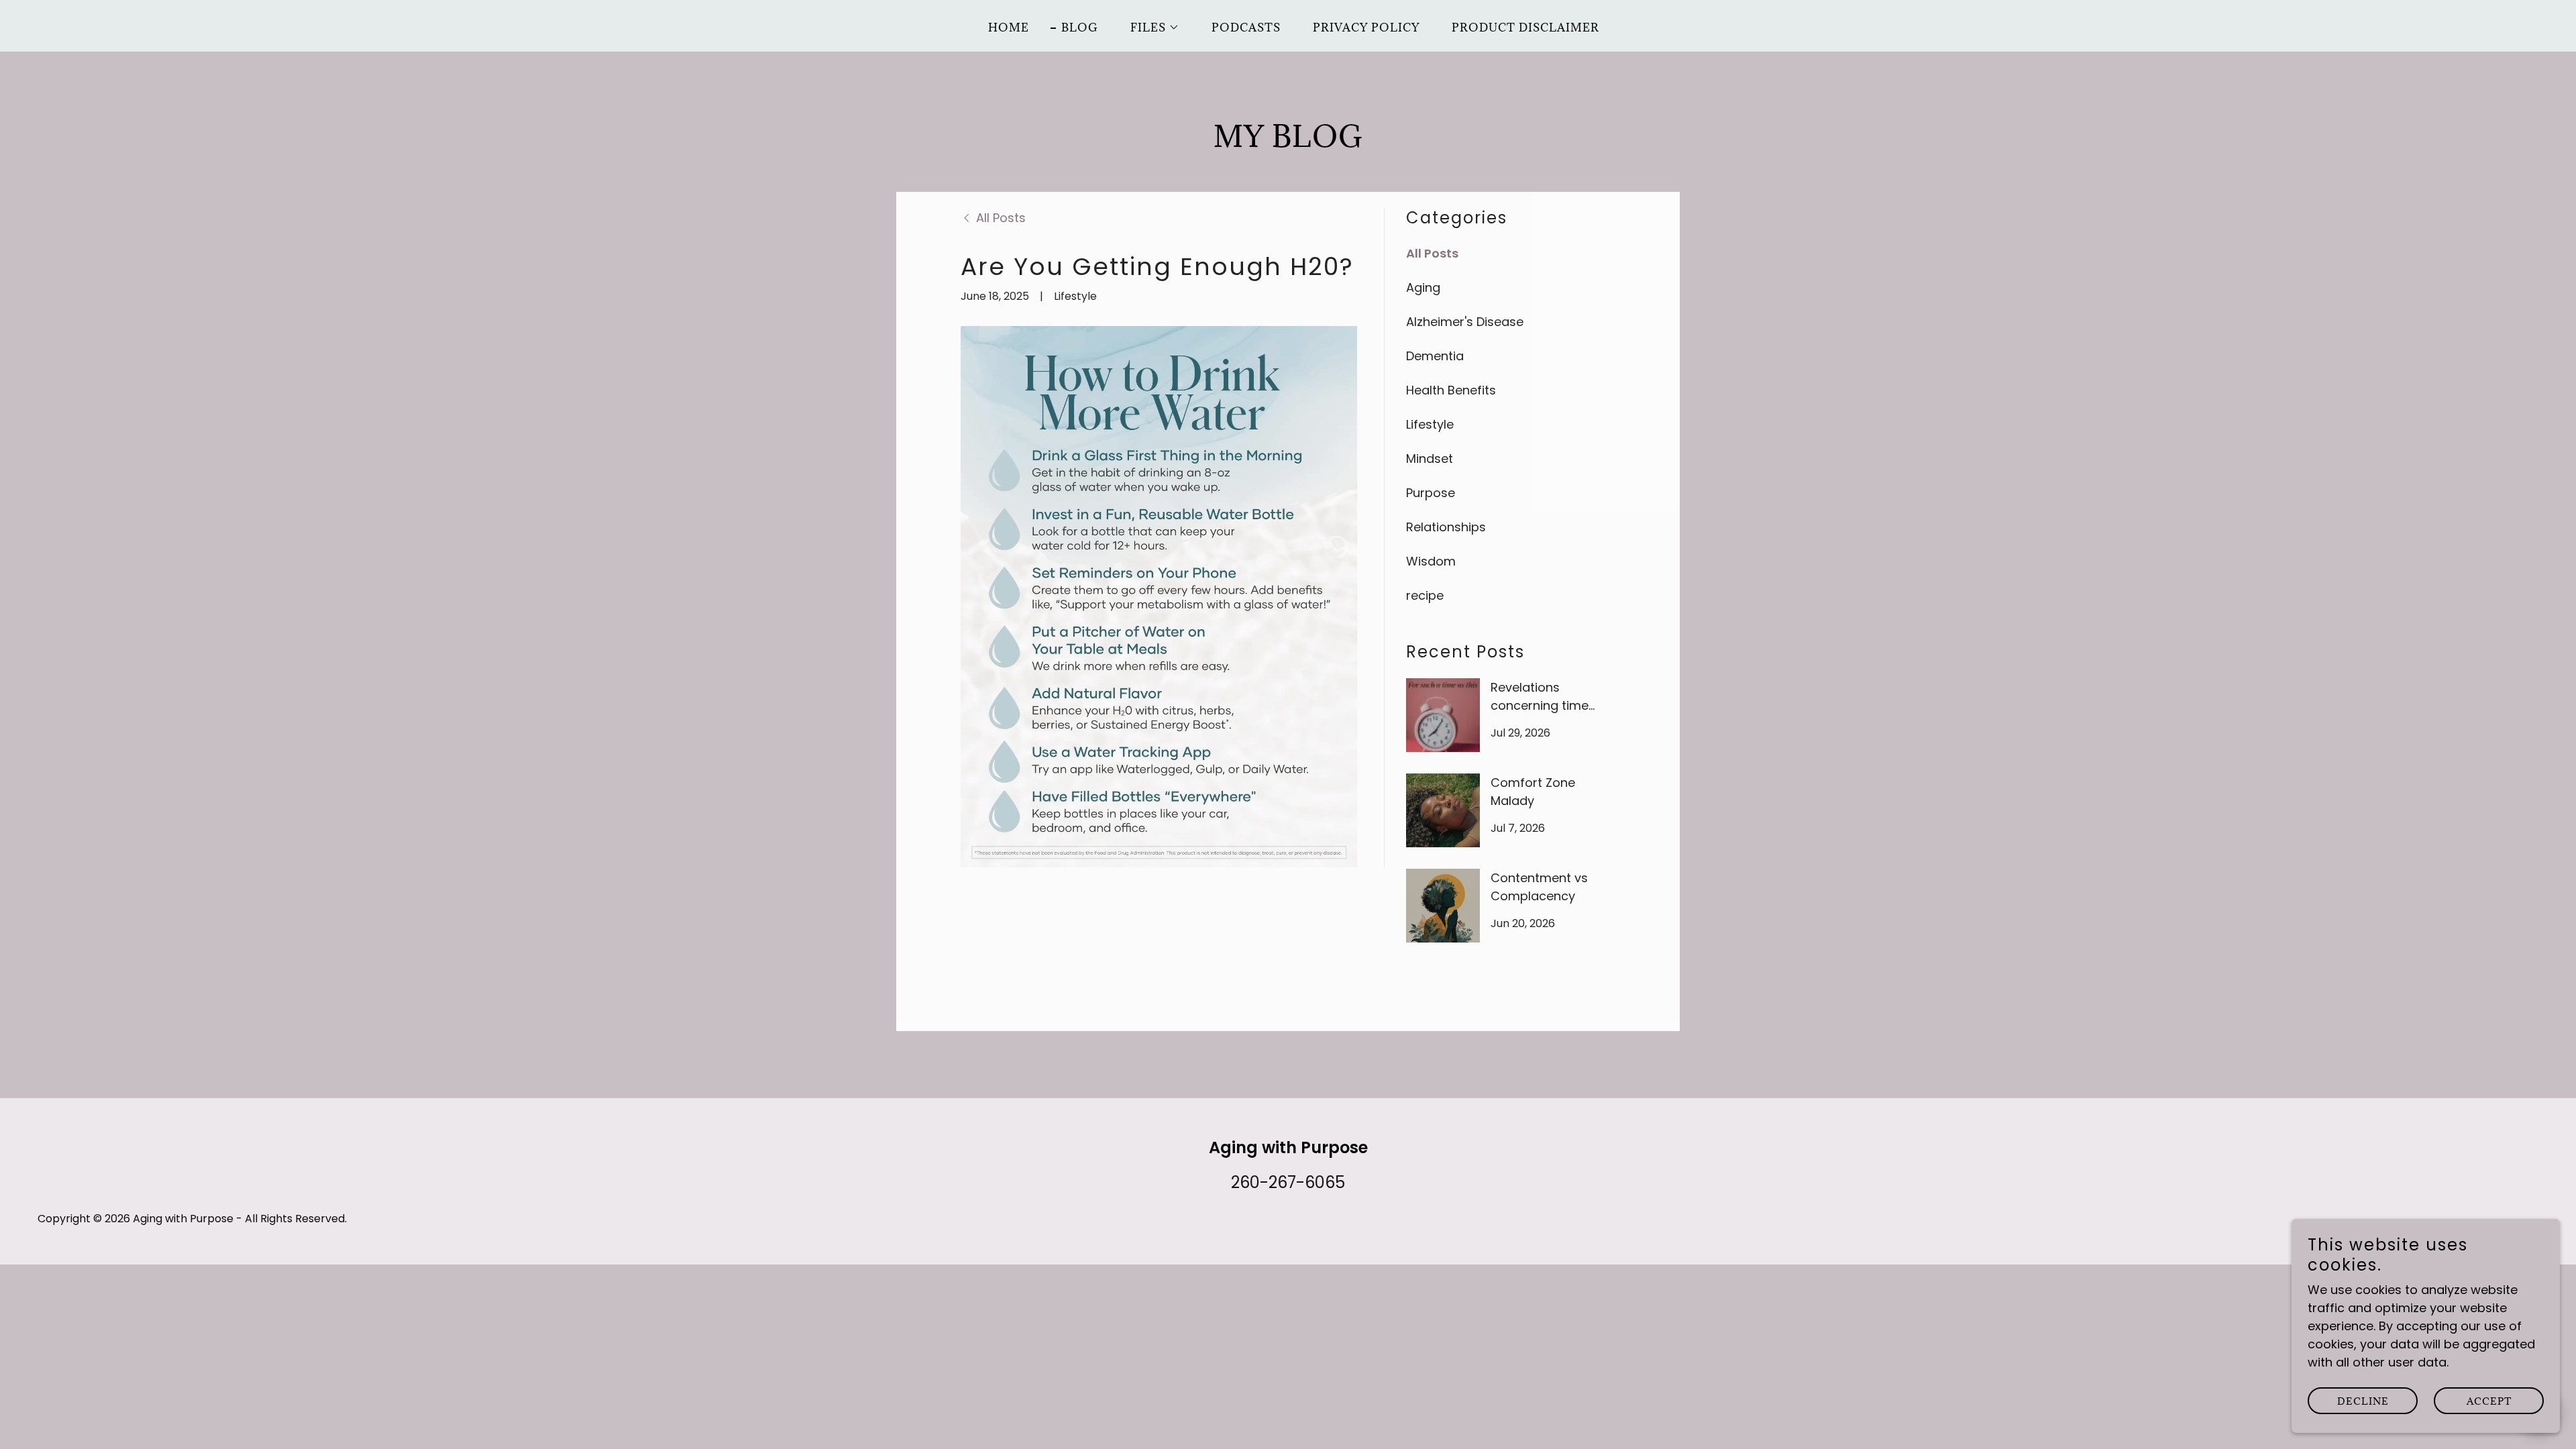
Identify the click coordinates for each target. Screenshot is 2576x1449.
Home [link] (1009, 28)
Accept (2489, 1401)
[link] (993, 218)
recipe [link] (1425, 595)
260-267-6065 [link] (1288, 1182)
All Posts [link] (1432, 253)
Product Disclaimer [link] (1525, 28)
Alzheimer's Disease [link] (1465, 322)
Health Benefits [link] (1451, 390)
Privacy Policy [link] (1366, 28)
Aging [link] (1423, 287)
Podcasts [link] (1246, 28)
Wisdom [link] (1431, 561)
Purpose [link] (1431, 493)
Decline (2363, 1401)
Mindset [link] (1430, 459)
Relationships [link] (1446, 527)
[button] (1149, 28)
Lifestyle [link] (1430, 424)
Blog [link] (1080, 28)
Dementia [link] (1435, 356)
